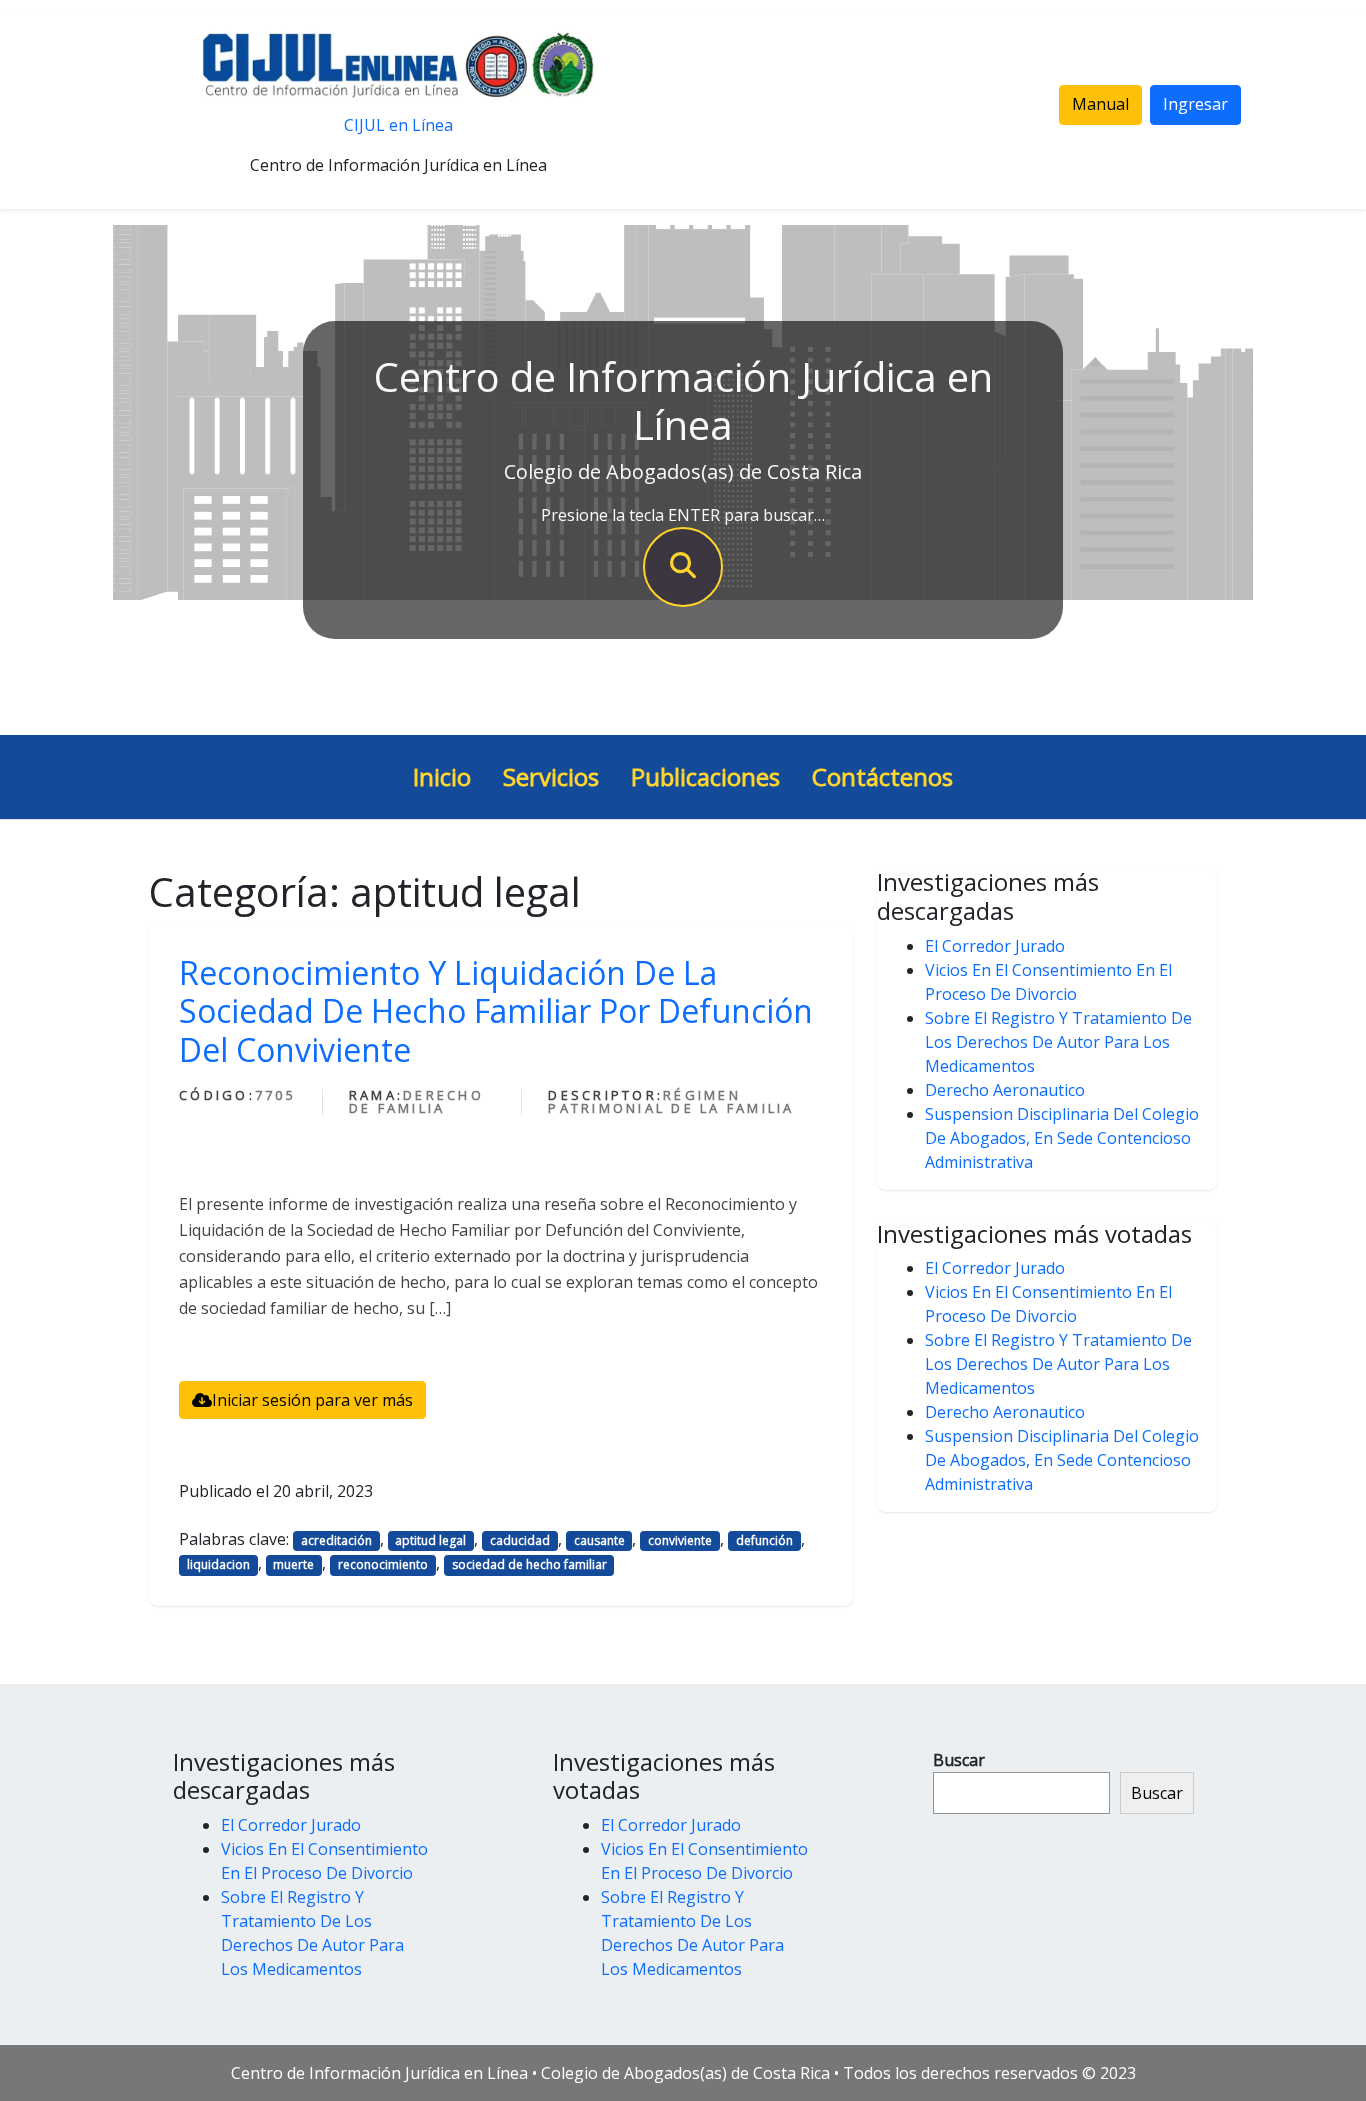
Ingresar (1195, 104)
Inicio (442, 776)
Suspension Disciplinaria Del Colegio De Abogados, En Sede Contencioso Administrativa (1062, 1138)
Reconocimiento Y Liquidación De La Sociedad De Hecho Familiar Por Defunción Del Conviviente (496, 1011)
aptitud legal (430, 1540)
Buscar (959, 1760)
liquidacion (218, 1564)
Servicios (551, 776)
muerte (293, 1564)
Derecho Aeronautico (1005, 1090)
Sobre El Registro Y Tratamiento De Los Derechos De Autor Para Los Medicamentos (1058, 1042)
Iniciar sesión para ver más (312, 1400)
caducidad (520, 1540)
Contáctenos (882, 776)
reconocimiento (383, 1564)
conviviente (680, 1540)
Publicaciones (705, 776)
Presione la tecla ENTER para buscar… (683, 515)
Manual (1100, 104)
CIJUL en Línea (398, 125)
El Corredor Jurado (995, 946)
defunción (764, 1540)
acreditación (336, 1540)
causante (599, 1540)
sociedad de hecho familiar (529, 1564)
